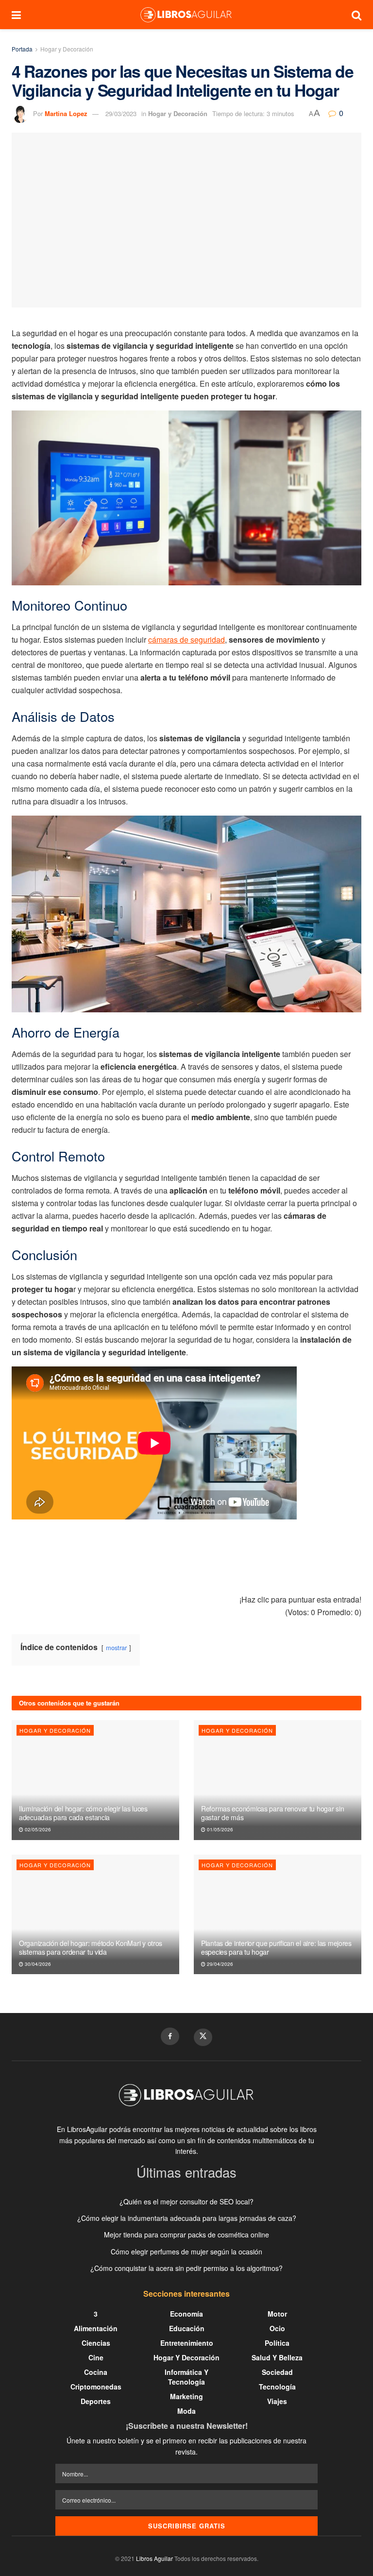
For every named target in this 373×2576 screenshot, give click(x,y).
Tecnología (277, 2387)
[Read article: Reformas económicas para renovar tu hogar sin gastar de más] (278, 1780)
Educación (187, 2328)
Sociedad (277, 2372)
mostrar (116, 1647)
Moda (186, 2411)
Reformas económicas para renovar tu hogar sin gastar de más (272, 1813)
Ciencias (96, 2343)
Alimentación (96, 2328)
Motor (277, 2314)
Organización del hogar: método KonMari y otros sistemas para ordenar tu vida (91, 1947)
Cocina (96, 2372)
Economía (186, 2314)
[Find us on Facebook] (170, 2036)
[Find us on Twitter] (203, 2037)
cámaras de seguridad (186, 640)
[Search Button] (356, 15)
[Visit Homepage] (186, 15)
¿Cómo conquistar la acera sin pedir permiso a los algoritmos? (186, 2268)
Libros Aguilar (154, 2558)
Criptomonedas (96, 2387)
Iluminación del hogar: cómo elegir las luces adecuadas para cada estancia (83, 1813)
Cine (96, 2357)
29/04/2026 (219, 1964)
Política (277, 2343)
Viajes (277, 2401)
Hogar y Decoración (67, 49)
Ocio (277, 2328)
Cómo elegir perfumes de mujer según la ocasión (186, 2252)
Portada (22, 49)
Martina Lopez (66, 113)
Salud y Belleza (277, 2357)
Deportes (96, 2401)
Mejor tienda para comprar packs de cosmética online (186, 2235)
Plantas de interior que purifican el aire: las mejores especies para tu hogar (276, 1947)
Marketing (186, 2396)
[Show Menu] (16, 15)
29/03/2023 (121, 113)
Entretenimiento (187, 2343)
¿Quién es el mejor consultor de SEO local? (186, 2201)
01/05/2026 (219, 1829)
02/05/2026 (37, 1829)
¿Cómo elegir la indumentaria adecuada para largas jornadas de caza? (187, 2218)
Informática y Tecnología (186, 2377)
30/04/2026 (37, 1964)
